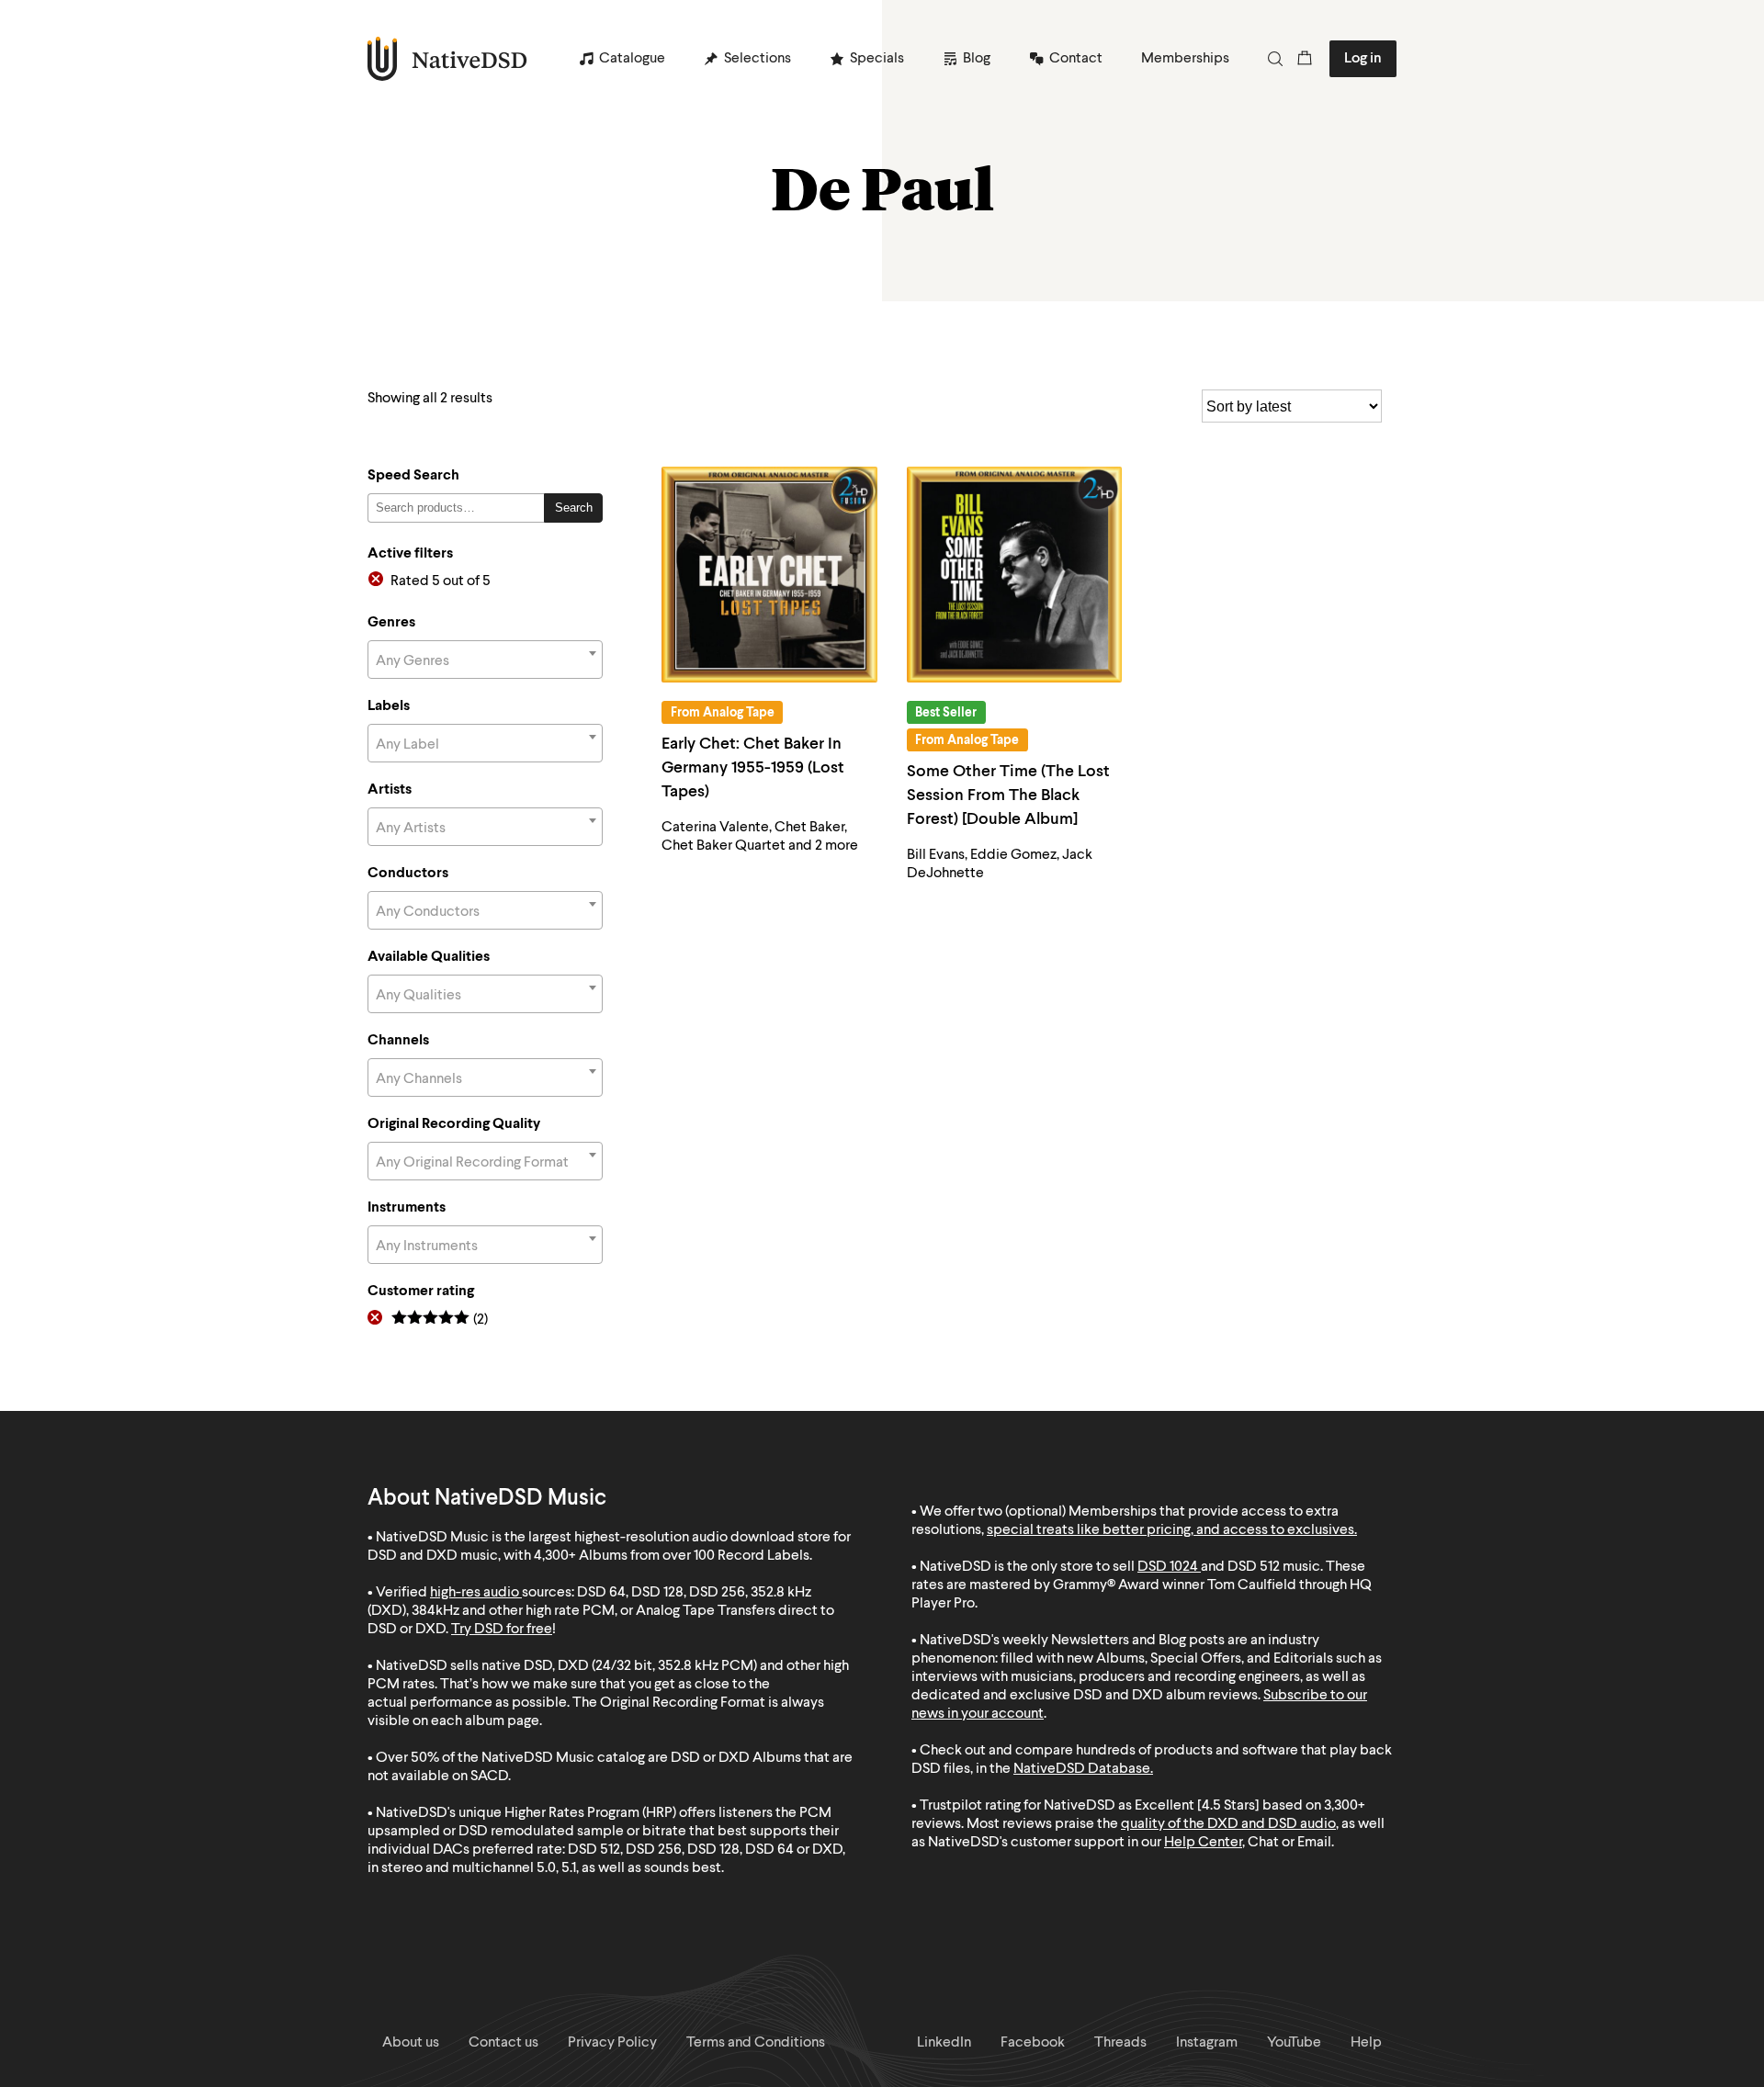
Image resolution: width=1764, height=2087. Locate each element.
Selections (758, 59)
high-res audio (475, 1593)
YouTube (1294, 2043)
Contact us (503, 2043)
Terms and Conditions (756, 2043)
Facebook (1033, 2043)
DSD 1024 (1168, 1567)
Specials (877, 59)
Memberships (1185, 59)
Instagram (1207, 2043)
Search (574, 508)
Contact (1076, 59)
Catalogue (632, 59)
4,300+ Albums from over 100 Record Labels (672, 1556)
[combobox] (485, 660)
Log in (1363, 59)
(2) (440, 1320)
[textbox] (485, 661)
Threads (1120, 2043)
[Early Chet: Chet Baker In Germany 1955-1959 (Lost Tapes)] (769, 575)
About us (411, 2043)
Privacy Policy (612, 2043)
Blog (977, 59)
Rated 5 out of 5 (441, 581)
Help (1366, 2043)
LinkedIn (944, 2043)
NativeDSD (448, 59)
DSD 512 (1254, 1567)
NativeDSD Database (1082, 1769)
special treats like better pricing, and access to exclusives (1170, 1530)
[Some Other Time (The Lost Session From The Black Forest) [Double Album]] (1015, 575)
